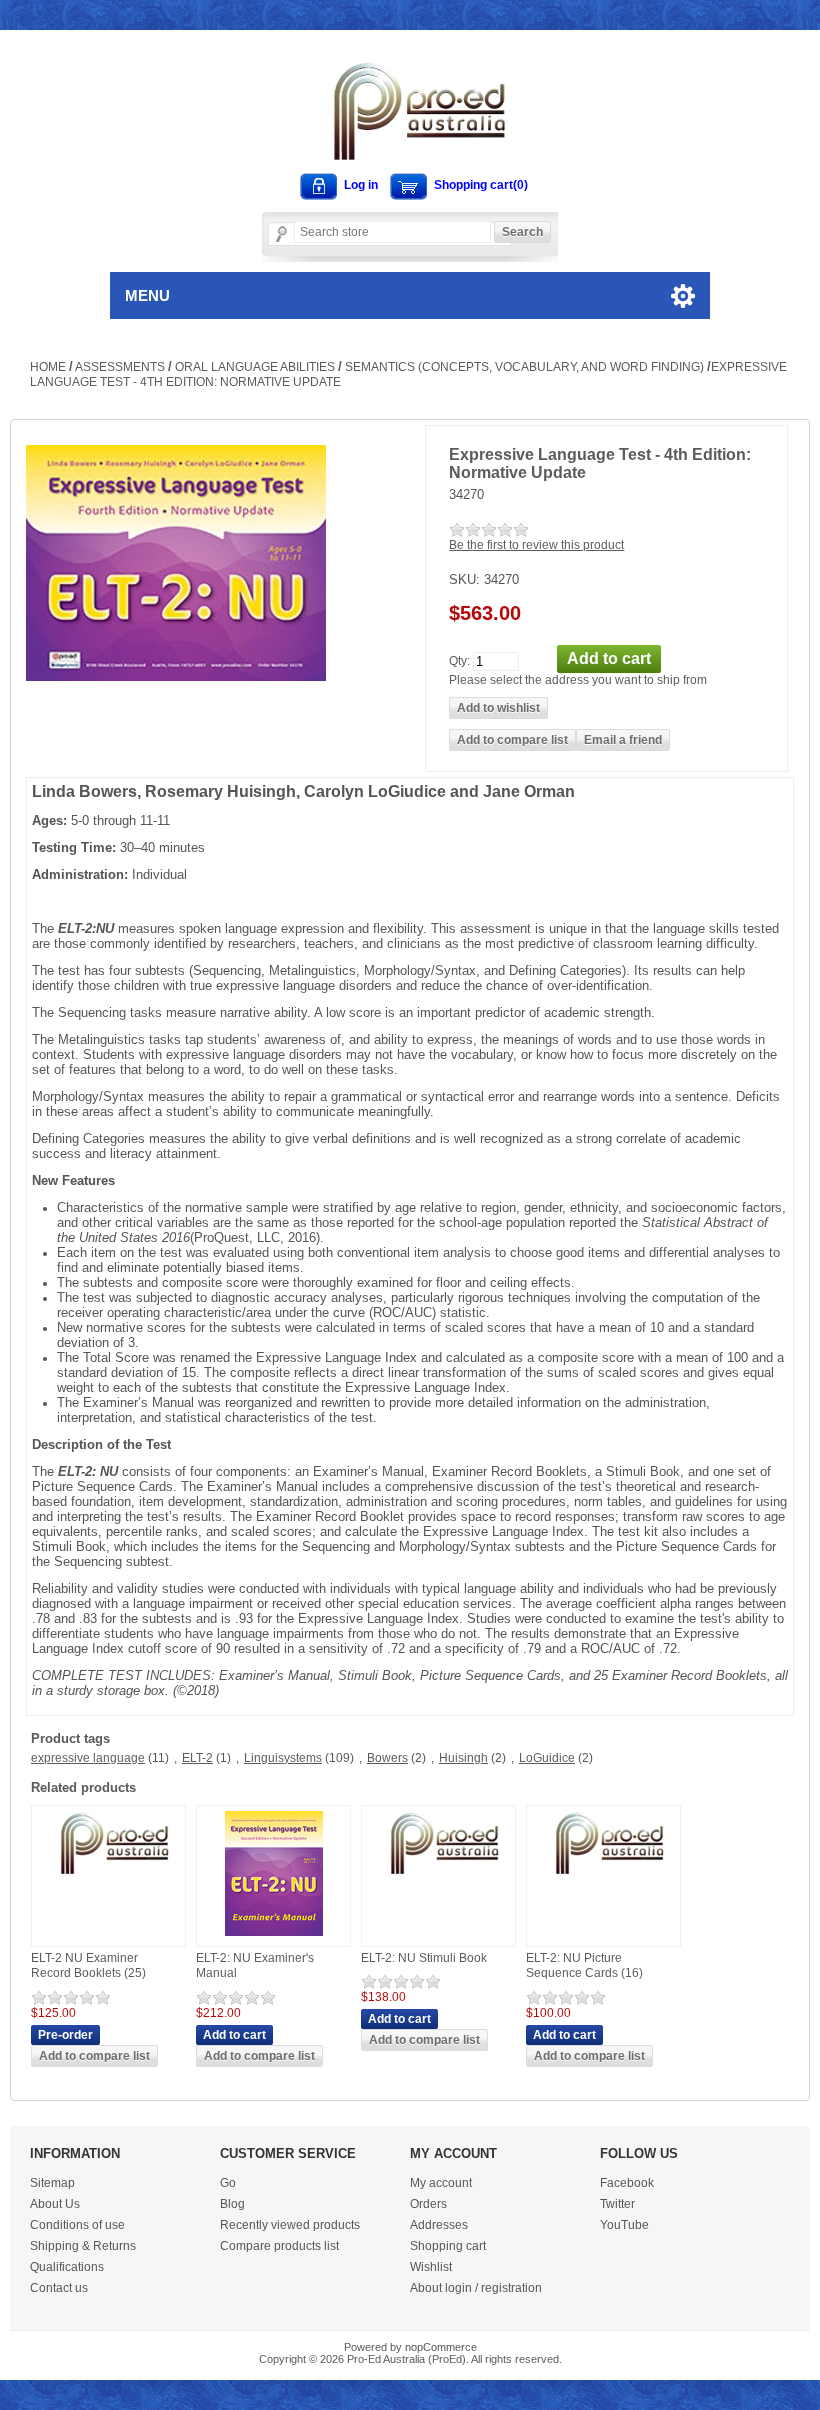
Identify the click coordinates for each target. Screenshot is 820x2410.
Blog (232, 2204)
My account (441, 2183)
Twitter (617, 2204)
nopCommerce (441, 2347)
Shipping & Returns (83, 2246)
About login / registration (476, 2288)
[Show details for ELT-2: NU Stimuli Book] (439, 1875)
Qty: (459, 660)
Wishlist (431, 2267)
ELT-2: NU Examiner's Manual (255, 1966)
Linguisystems (283, 1758)
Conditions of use (77, 2225)
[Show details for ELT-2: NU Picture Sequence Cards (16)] (604, 1875)
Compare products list (279, 2246)
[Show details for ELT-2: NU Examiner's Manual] (274, 1937)
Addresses (439, 2225)
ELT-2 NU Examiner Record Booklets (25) (88, 1966)
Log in (361, 185)
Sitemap (52, 2183)
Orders (428, 2204)
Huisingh (463, 1758)
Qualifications (67, 2267)
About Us (55, 2204)
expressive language (88, 1758)
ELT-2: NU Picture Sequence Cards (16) (584, 1966)
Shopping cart (448, 2246)
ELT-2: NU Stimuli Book (424, 1958)
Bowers (387, 1758)
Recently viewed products (290, 2225)
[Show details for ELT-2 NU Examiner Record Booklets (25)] (109, 1875)
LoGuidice (547, 1758)
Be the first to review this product (536, 545)
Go (228, 2183)
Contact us (59, 2288)
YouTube (624, 2225)
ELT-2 (197, 1758)
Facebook (627, 2183)
